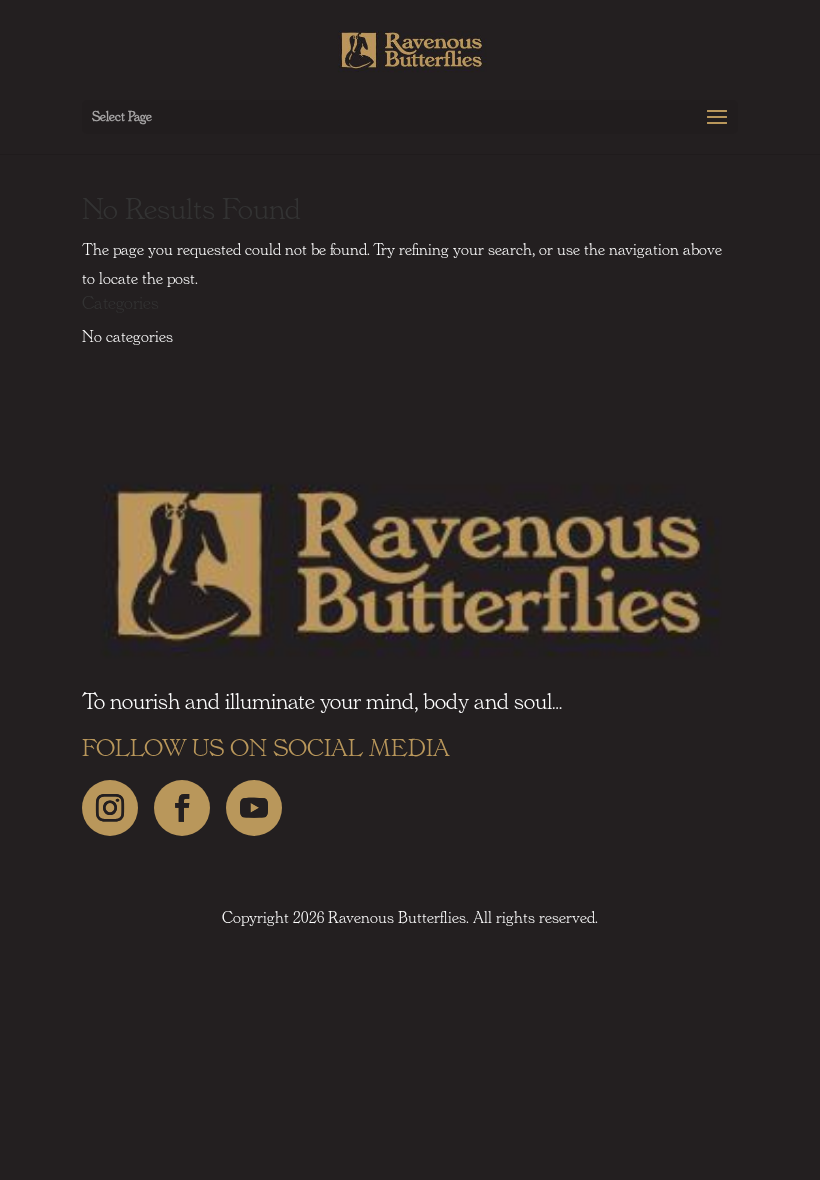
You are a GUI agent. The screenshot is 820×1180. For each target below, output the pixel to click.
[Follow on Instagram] (110, 808)
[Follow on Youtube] (254, 808)
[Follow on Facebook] (182, 808)
